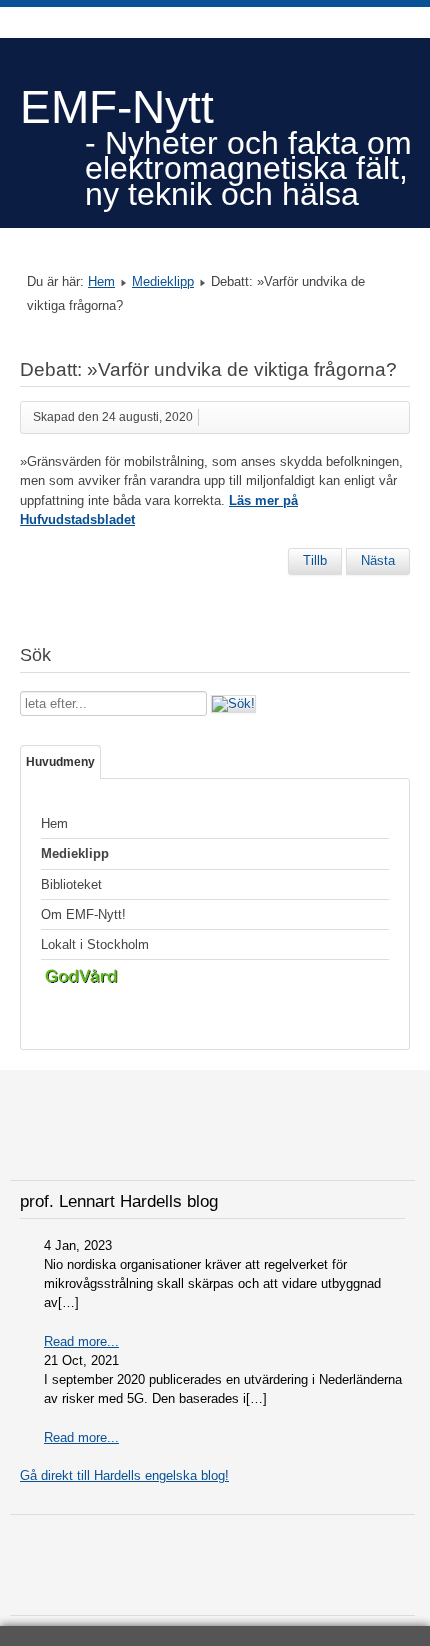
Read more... (81, 1341)
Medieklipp (163, 281)
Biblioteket (71, 884)
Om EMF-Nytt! (83, 914)
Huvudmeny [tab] (60, 762)
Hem (101, 281)
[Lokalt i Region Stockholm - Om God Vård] (215, 979)
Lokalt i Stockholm (95, 944)
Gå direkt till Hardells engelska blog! (124, 1475)
